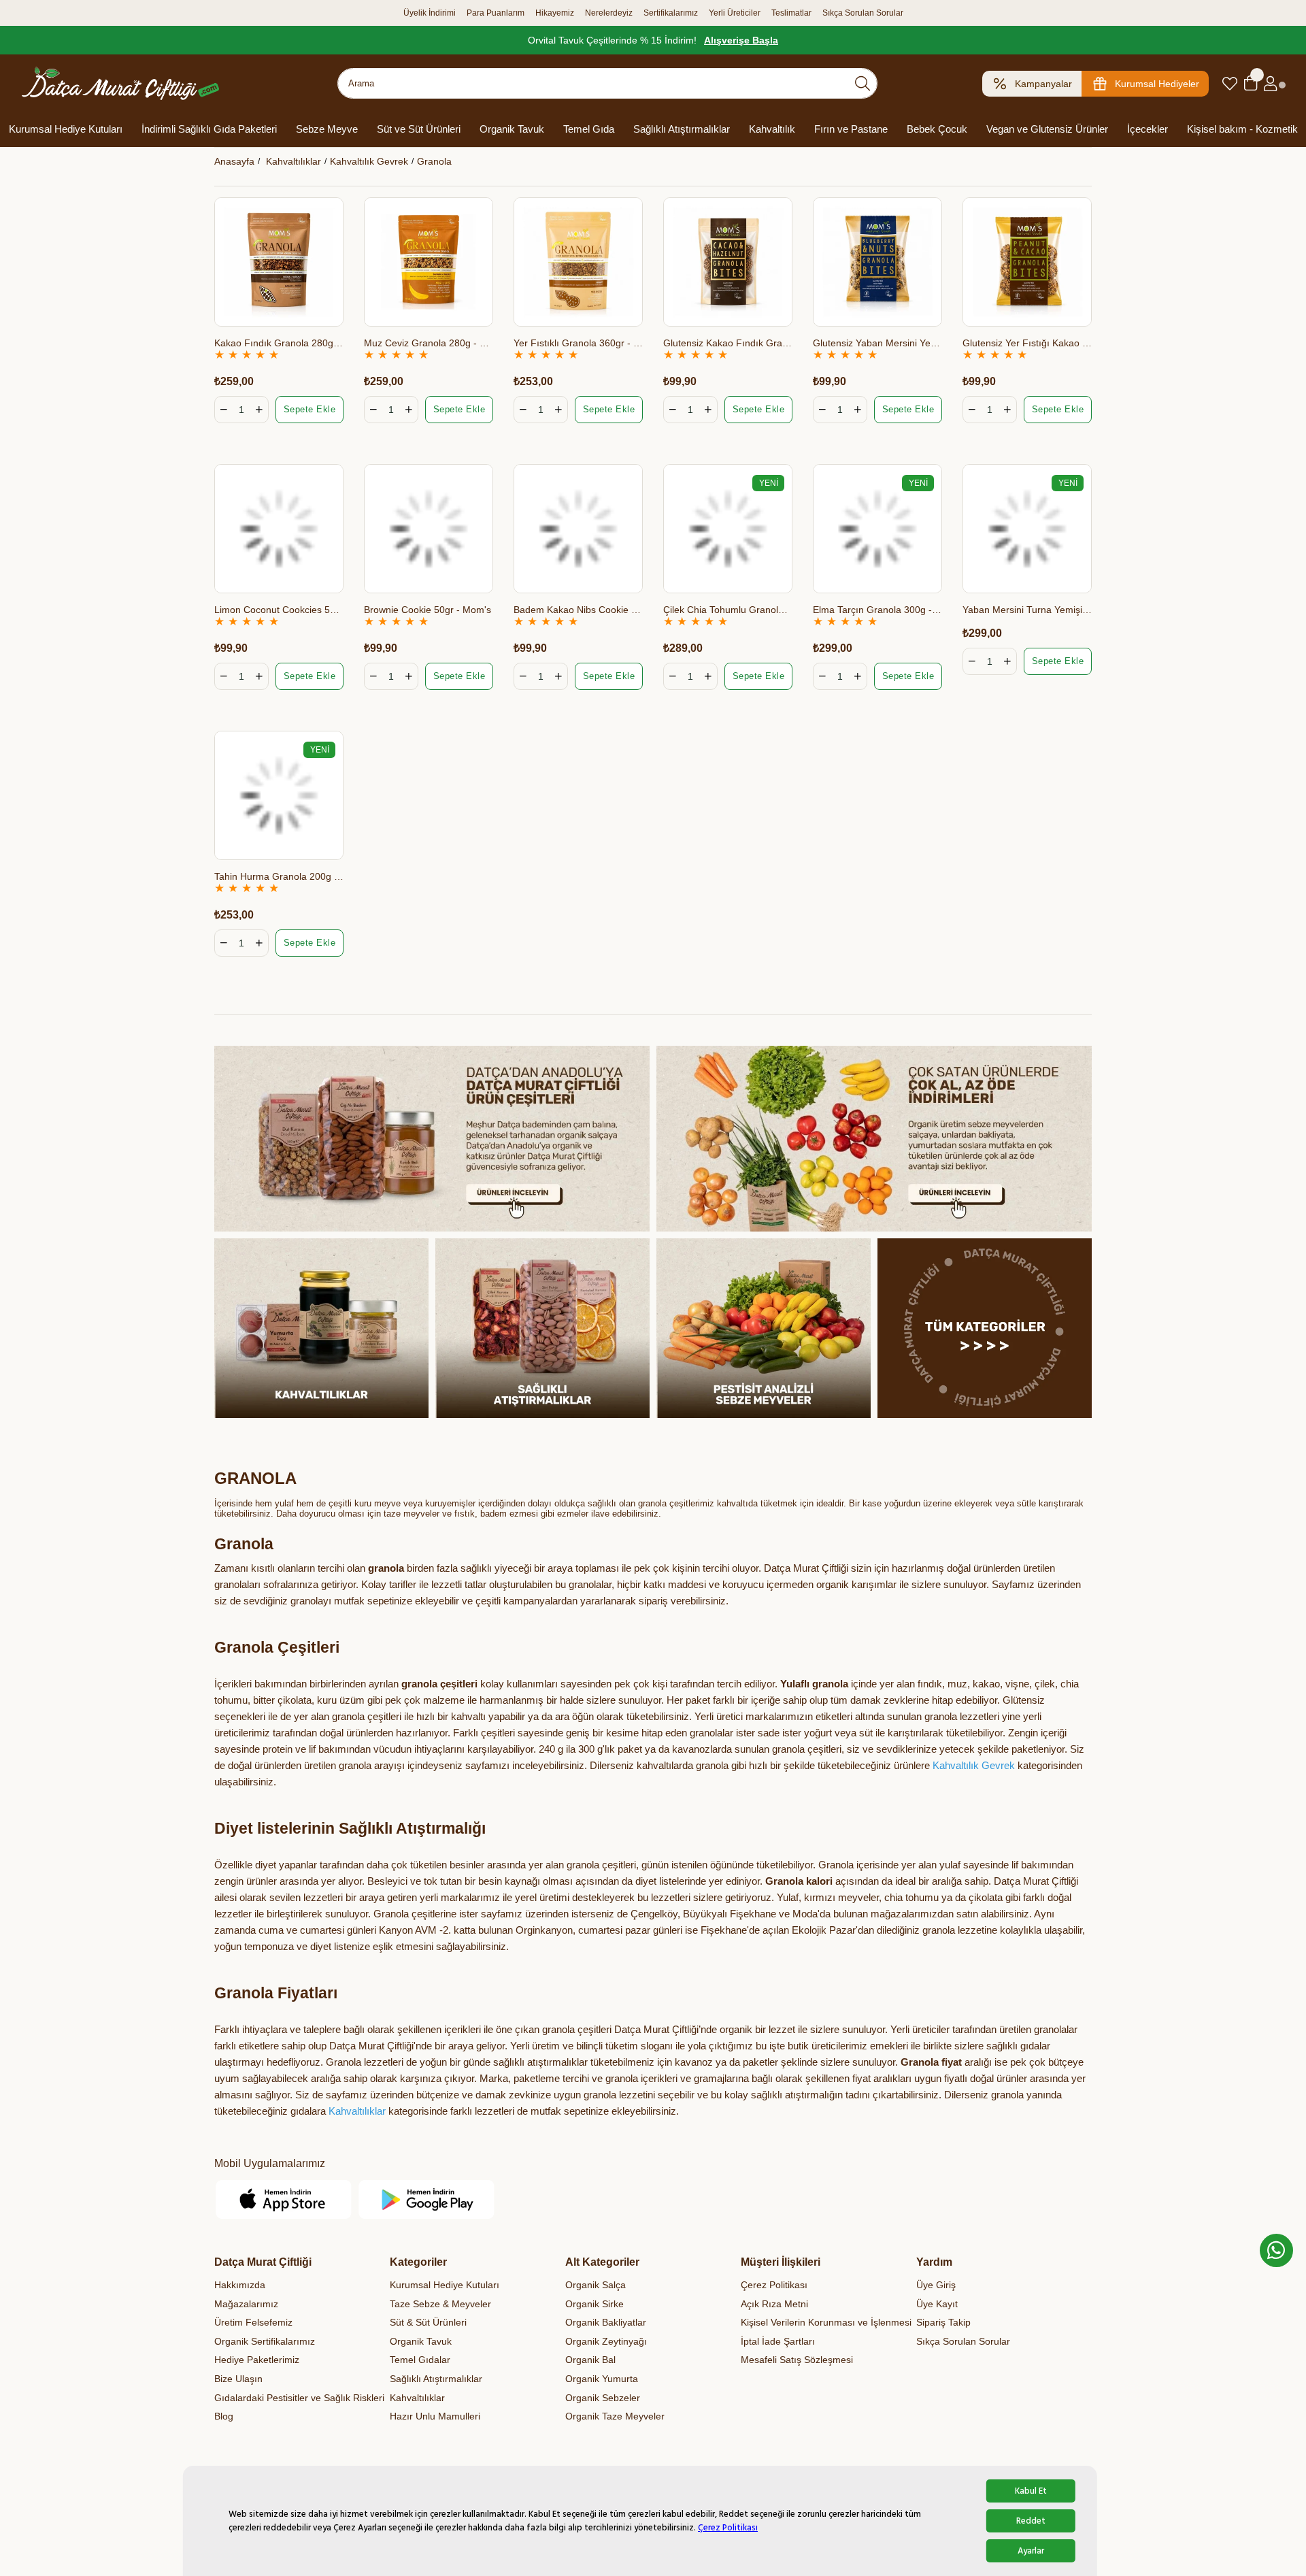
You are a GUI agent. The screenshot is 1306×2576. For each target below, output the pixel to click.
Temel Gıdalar (420, 2360)
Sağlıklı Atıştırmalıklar (682, 129)
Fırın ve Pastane (851, 129)
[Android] (427, 2199)
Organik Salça (596, 2285)
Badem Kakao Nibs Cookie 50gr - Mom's (578, 610)
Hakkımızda (240, 2285)
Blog (224, 2416)
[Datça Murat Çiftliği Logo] (120, 83)
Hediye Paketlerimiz (257, 2360)
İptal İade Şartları (778, 2341)
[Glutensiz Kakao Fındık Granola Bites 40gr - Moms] (728, 262)
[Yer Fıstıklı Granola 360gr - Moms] (578, 262)
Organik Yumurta (602, 2379)
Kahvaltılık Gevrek (974, 1765)
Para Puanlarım (496, 13)
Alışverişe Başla (741, 40)
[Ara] (863, 83)
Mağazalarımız (246, 2304)
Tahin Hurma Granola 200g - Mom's (279, 876)
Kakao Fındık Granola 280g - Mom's (279, 343)
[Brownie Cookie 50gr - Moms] (429, 529)
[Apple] (284, 2199)
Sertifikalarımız (671, 13)
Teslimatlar (791, 13)
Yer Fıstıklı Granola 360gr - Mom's (578, 343)
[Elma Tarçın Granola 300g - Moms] (877, 529)
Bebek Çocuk (937, 129)
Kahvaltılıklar (357, 2111)
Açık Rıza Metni (774, 2304)
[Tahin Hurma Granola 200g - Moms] (279, 795)
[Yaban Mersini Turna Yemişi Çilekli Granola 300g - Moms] (1027, 529)
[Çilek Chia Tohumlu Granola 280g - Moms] (728, 529)
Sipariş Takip (943, 2322)
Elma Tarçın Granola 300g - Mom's (877, 610)
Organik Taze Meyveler (615, 2416)
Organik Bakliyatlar (606, 2322)
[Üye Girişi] (1270, 84)
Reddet (1031, 2521)
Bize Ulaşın (238, 2379)
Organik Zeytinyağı (606, 2341)
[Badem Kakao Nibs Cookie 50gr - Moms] (578, 529)
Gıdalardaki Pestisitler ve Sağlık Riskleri (299, 2398)
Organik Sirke (595, 2304)
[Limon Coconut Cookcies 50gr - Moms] (279, 529)
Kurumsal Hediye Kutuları (66, 129)
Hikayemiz (555, 13)
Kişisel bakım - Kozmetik (1242, 129)
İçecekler (1148, 129)
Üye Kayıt (937, 2304)
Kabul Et (1031, 2491)
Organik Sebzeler (603, 2398)
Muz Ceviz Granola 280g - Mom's (429, 343)
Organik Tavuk (512, 129)
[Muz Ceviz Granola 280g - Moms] (429, 262)
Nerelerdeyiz (609, 13)
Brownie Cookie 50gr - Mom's (428, 610)
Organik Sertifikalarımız (265, 2341)
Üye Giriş (936, 2285)
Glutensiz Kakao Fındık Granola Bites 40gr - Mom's (728, 343)
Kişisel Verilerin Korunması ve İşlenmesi (826, 2322)
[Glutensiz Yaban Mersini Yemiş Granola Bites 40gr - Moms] (877, 262)
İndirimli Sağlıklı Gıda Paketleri (209, 129)
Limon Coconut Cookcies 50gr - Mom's (279, 610)
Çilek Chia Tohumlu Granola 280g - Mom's (728, 610)
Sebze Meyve (327, 129)
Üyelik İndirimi (430, 13)
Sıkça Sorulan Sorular (863, 13)
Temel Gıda (589, 129)
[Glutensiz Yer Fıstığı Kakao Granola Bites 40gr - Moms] (1027, 262)
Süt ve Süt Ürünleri (419, 129)
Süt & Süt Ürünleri (428, 2322)
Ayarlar (1031, 2551)
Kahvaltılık (772, 129)
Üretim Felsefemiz (253, 2322)
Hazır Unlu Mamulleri (435, 2416)
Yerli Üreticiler (735, 13)
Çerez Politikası (728, 2528)
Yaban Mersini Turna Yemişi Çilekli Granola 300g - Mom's (1027, 610)
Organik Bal (590, 2360)
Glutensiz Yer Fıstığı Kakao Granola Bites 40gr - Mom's (1027, 343)
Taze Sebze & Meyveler (440, 2304)
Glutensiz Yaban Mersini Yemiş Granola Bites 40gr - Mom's (877, 343)
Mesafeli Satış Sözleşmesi (797, 2360)
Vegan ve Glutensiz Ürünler (1047, 129)
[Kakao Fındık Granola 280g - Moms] (279, 262)
